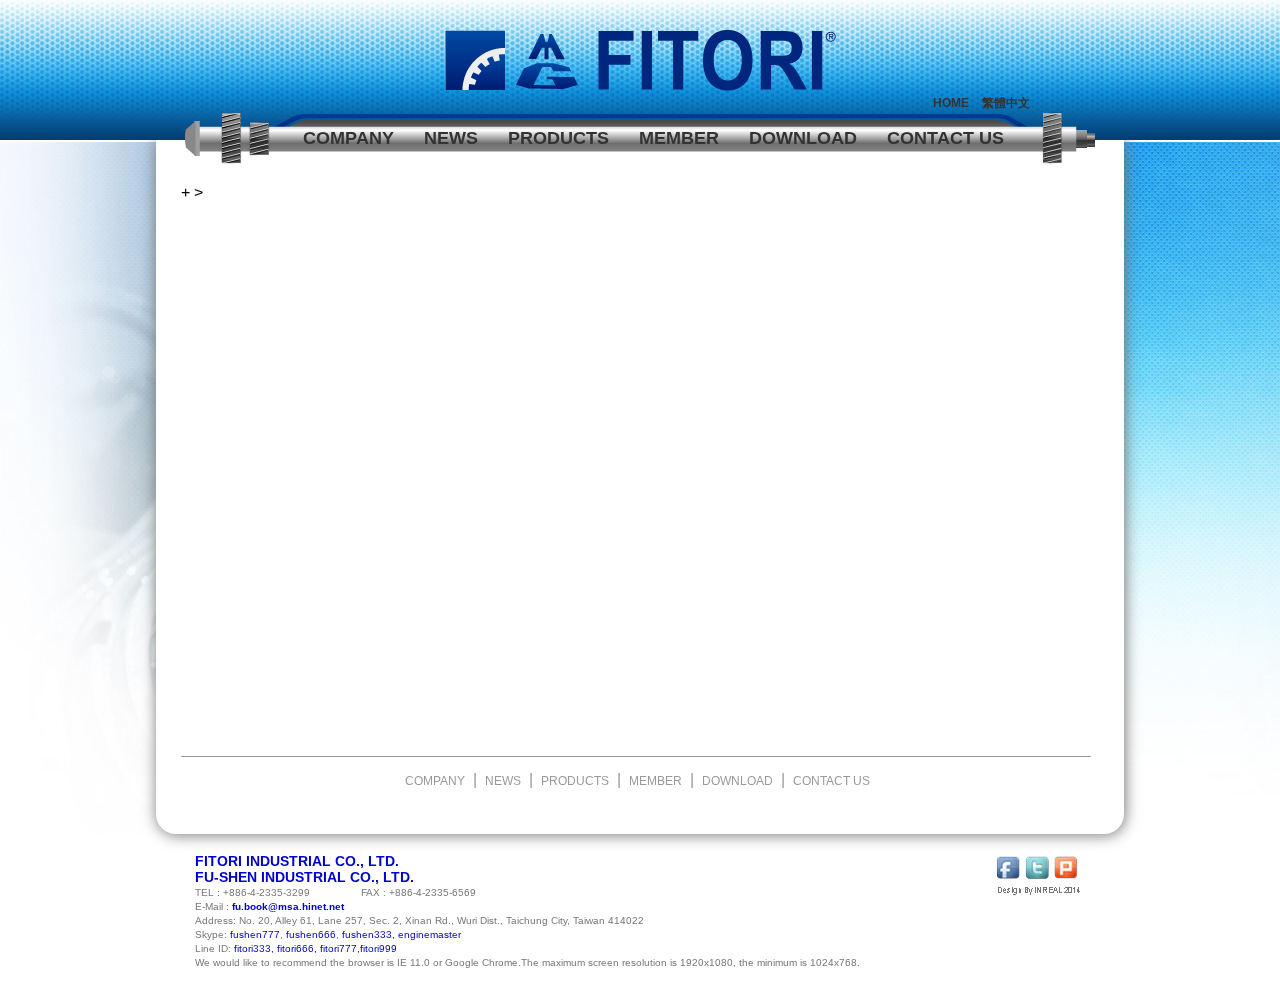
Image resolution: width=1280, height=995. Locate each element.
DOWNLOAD (803, 138)
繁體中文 (1006, 103)
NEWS (451, 138)
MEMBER (679, 138)
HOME (951, 103)
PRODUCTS (558, 138)
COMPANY (348, 138)
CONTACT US (945, 138)
